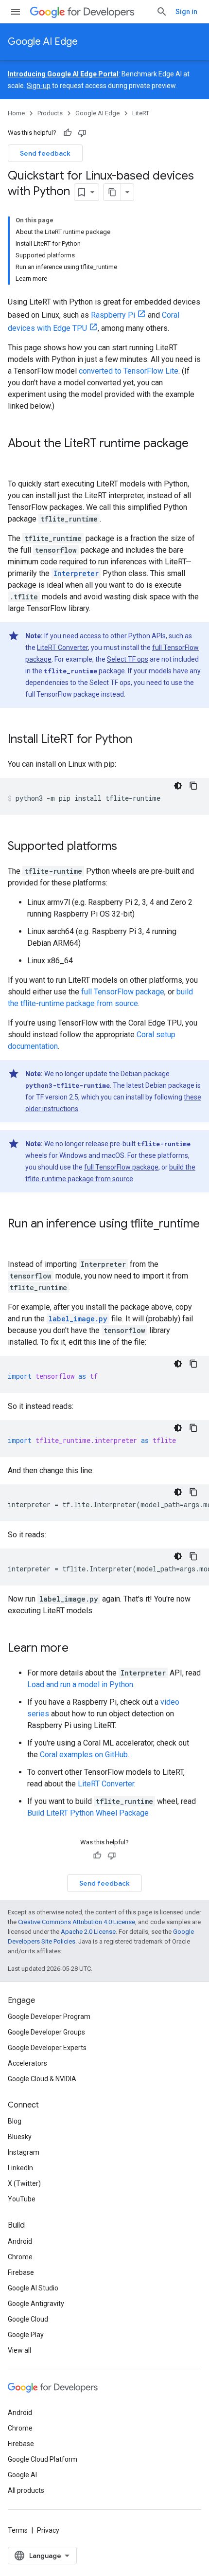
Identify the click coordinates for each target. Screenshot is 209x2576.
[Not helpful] (82, 133)
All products (26, 2490)
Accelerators (27, 2063)
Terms (18, 2530)
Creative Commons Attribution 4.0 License (77, 1922)
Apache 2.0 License (88, 1932)
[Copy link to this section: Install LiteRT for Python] (142, 740)
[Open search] (162, 12)
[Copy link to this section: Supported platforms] (127, 847)
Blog (15, 2121)
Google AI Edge (43, 42)
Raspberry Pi (113, 315)
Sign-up (39, 86)
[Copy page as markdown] (112, 192)
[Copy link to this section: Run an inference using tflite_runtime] (17, 1240)
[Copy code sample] (193, 786)
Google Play (26, 2335)
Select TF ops (128, 659)
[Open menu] (16, 12)
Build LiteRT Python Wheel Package (88, 1813)
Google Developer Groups (46, 2032)
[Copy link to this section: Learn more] (78, 1649)
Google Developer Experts (47, 2048)
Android (20, 2241)
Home (16, 113)
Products (50, 113)
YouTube (22, 2199)
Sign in (186, 12)
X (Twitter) (24, 2183)
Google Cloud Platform (43, 2459)
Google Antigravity (36, 2304)
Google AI (22, 2475)
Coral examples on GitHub (84, 1755)
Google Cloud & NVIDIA (42, 2079)
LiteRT (141, 113)
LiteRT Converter (62, 648)
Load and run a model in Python (80, 1684)
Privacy (48, 2530)
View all (19, 2350)
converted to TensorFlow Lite (129, 371)
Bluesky (20, 2137)
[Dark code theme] (178, 786)
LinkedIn (20, 2168)
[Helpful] (68, 133)
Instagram (24, 2152)
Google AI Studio (33, 2288)
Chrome (20, 2257)
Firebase (21, 2272)
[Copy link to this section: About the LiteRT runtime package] (17, 460)
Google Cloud (28, 2319)
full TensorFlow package (123, 992)
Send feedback (45, 153)
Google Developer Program (49, 2017)
